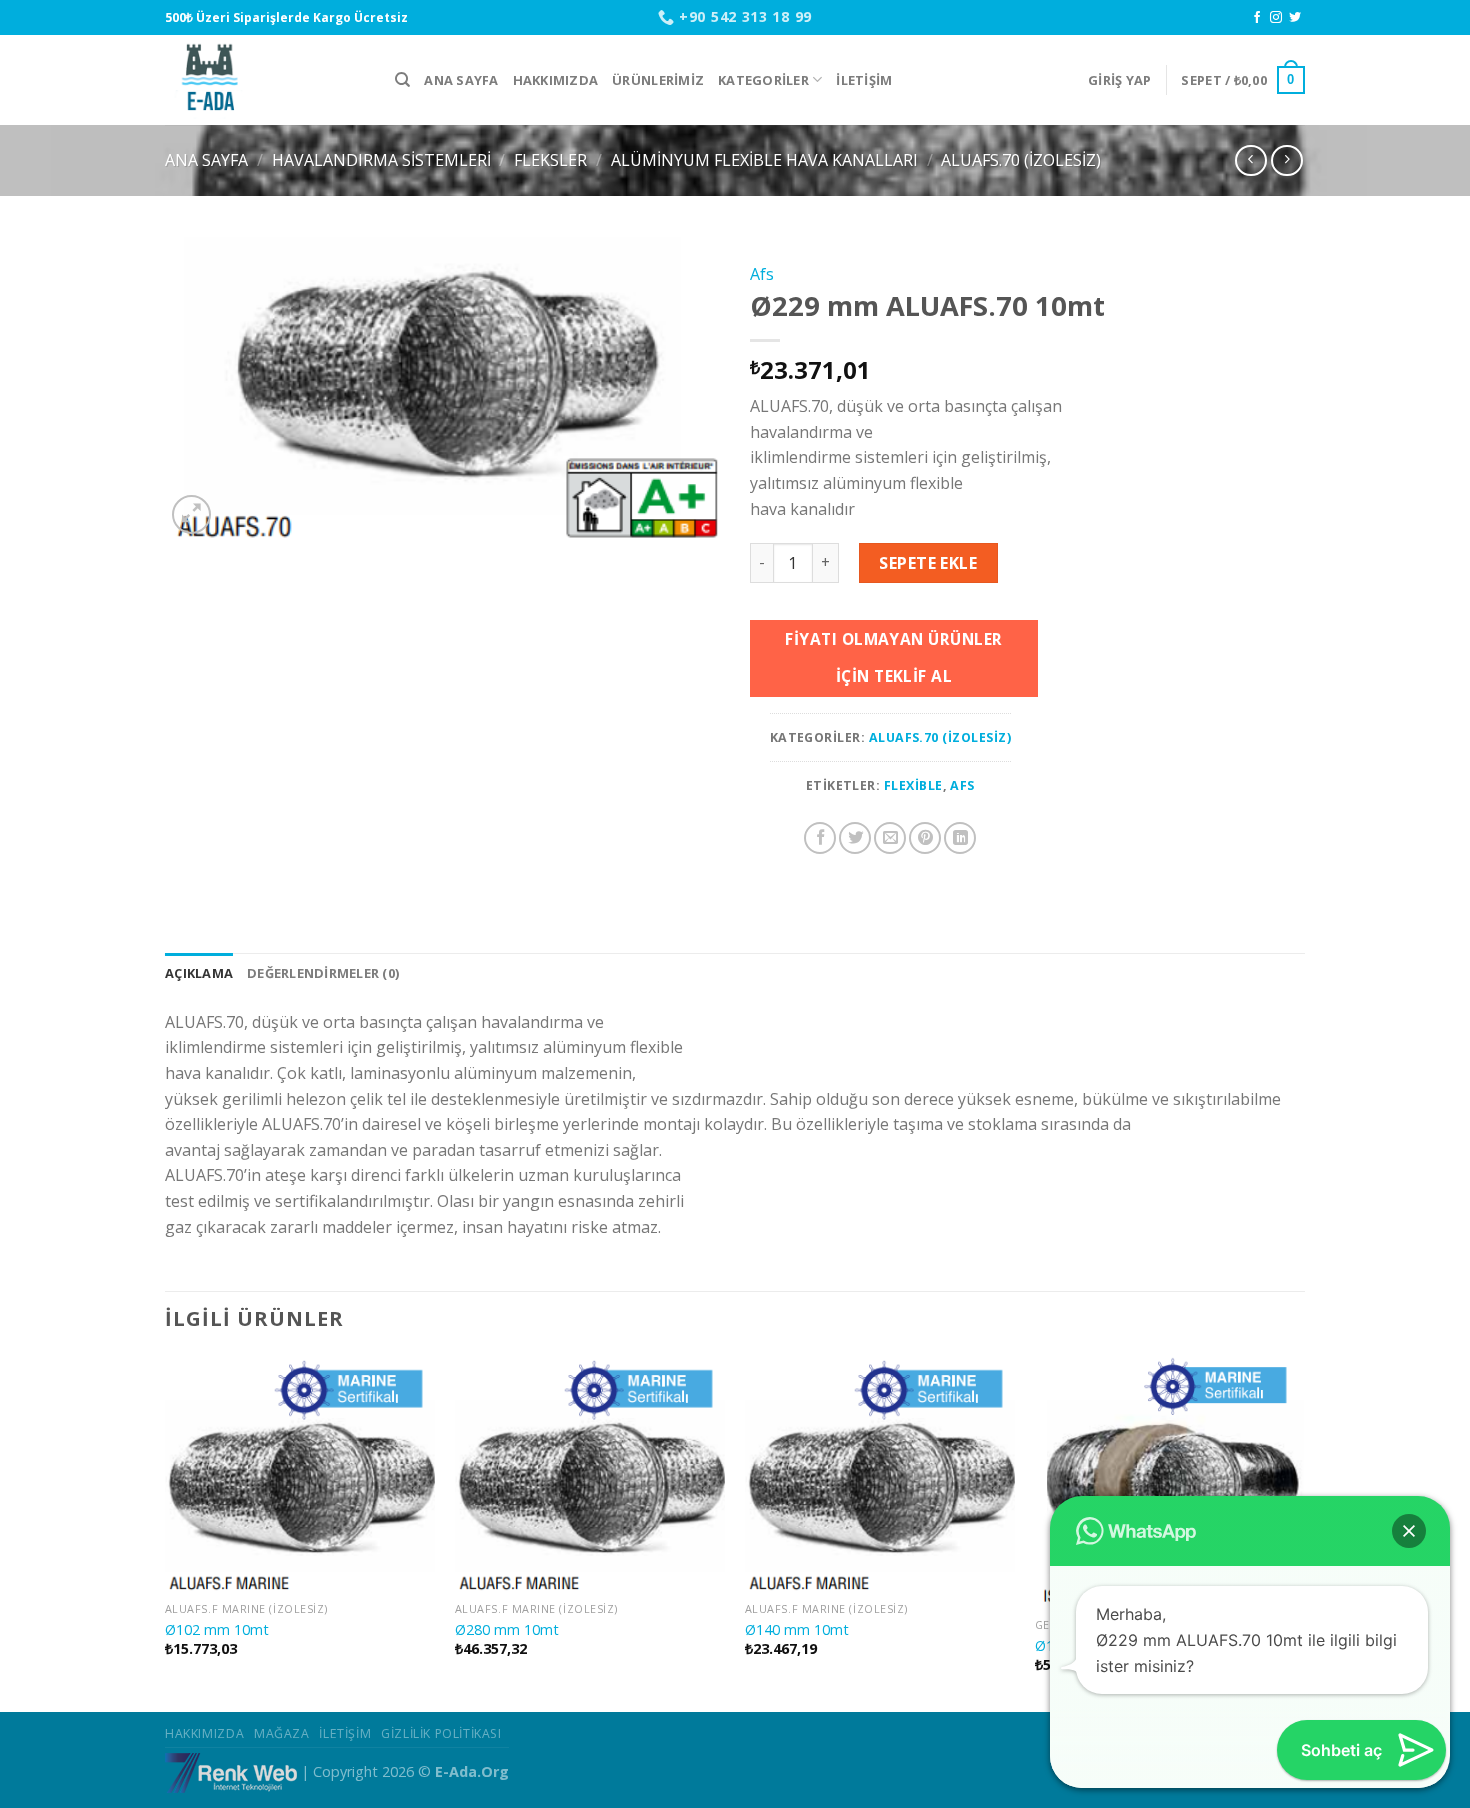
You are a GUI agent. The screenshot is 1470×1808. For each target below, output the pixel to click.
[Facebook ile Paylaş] (820, 838)
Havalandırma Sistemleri (381, 160)
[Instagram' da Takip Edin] (1276, 18)
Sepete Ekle (928, 563)
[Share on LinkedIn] (960, 838)
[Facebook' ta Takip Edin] (1257, 18)
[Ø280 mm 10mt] (590, 1474)
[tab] (199, 973)
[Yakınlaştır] (191, 514)
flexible (913, 785)
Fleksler (550, 160)
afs (962, 785)
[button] (1409, 1531)
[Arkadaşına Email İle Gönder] (890, 838)
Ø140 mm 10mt (797, 1630)
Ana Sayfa (461, 80)
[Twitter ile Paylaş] (855, 838)
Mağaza (282, 1733)
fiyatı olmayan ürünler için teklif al (893, 657)
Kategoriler (763, 80)
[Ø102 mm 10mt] (300, 1474)
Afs (762, 274)
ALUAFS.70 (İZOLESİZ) (1021, 160)
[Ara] (402, 80)
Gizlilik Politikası (441, 1733)
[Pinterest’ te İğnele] (925, 838)
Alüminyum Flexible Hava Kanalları (764, 160)
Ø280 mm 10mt (507, 1630)
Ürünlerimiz (658, 80)
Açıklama (199, 973)
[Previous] (166, 1532)
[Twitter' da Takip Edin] (1295, 18)
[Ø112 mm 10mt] (1170, 1482)
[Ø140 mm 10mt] (880, 1474)
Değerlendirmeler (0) (323, 973)
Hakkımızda (556, 80)
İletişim (864, 80)
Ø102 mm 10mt (217, 1630)
